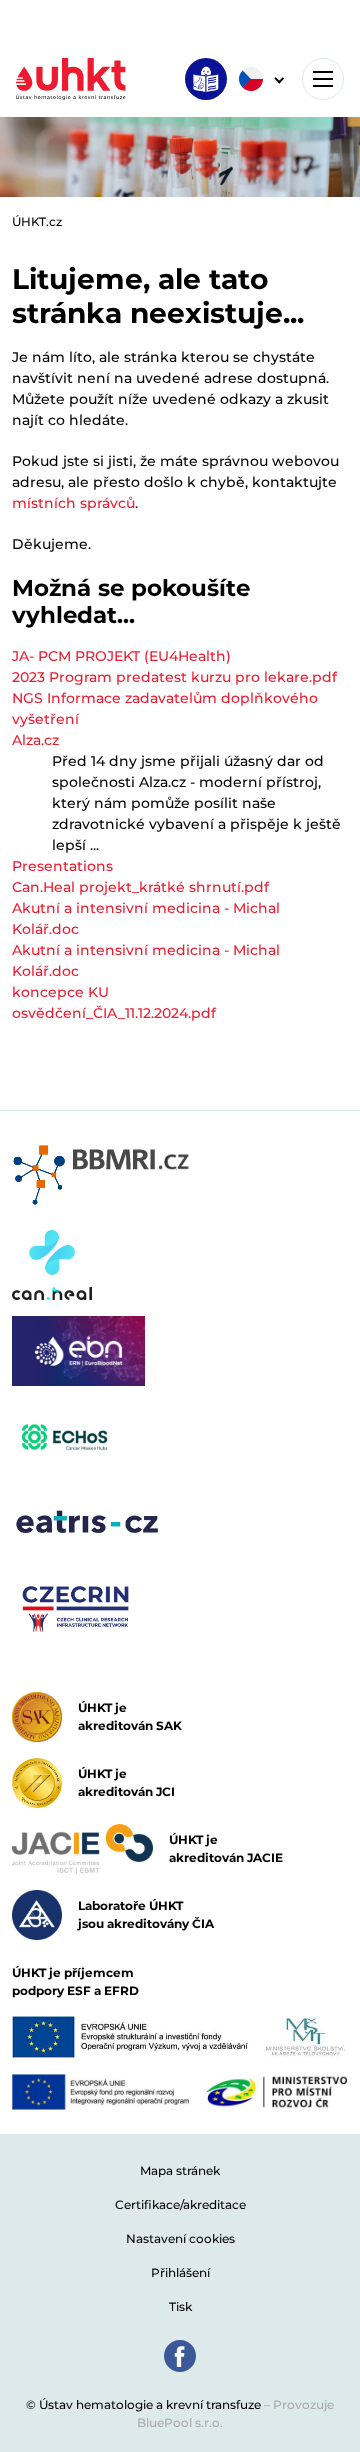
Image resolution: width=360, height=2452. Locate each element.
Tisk (180, 2306)
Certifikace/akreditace (180, 2204)
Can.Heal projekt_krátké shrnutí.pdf (140, 887)
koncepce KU (60, 992)
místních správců (73, 503)
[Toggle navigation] (323, 79)
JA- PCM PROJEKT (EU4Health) (121, 656)
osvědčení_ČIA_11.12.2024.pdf (114, 1013)
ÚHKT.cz (37, 221)
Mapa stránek (180, 2170)
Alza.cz (35, 740)
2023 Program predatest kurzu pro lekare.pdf (174, 677)
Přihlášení (180, 2272)
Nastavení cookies (180, 2238)
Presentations (62, 866)
